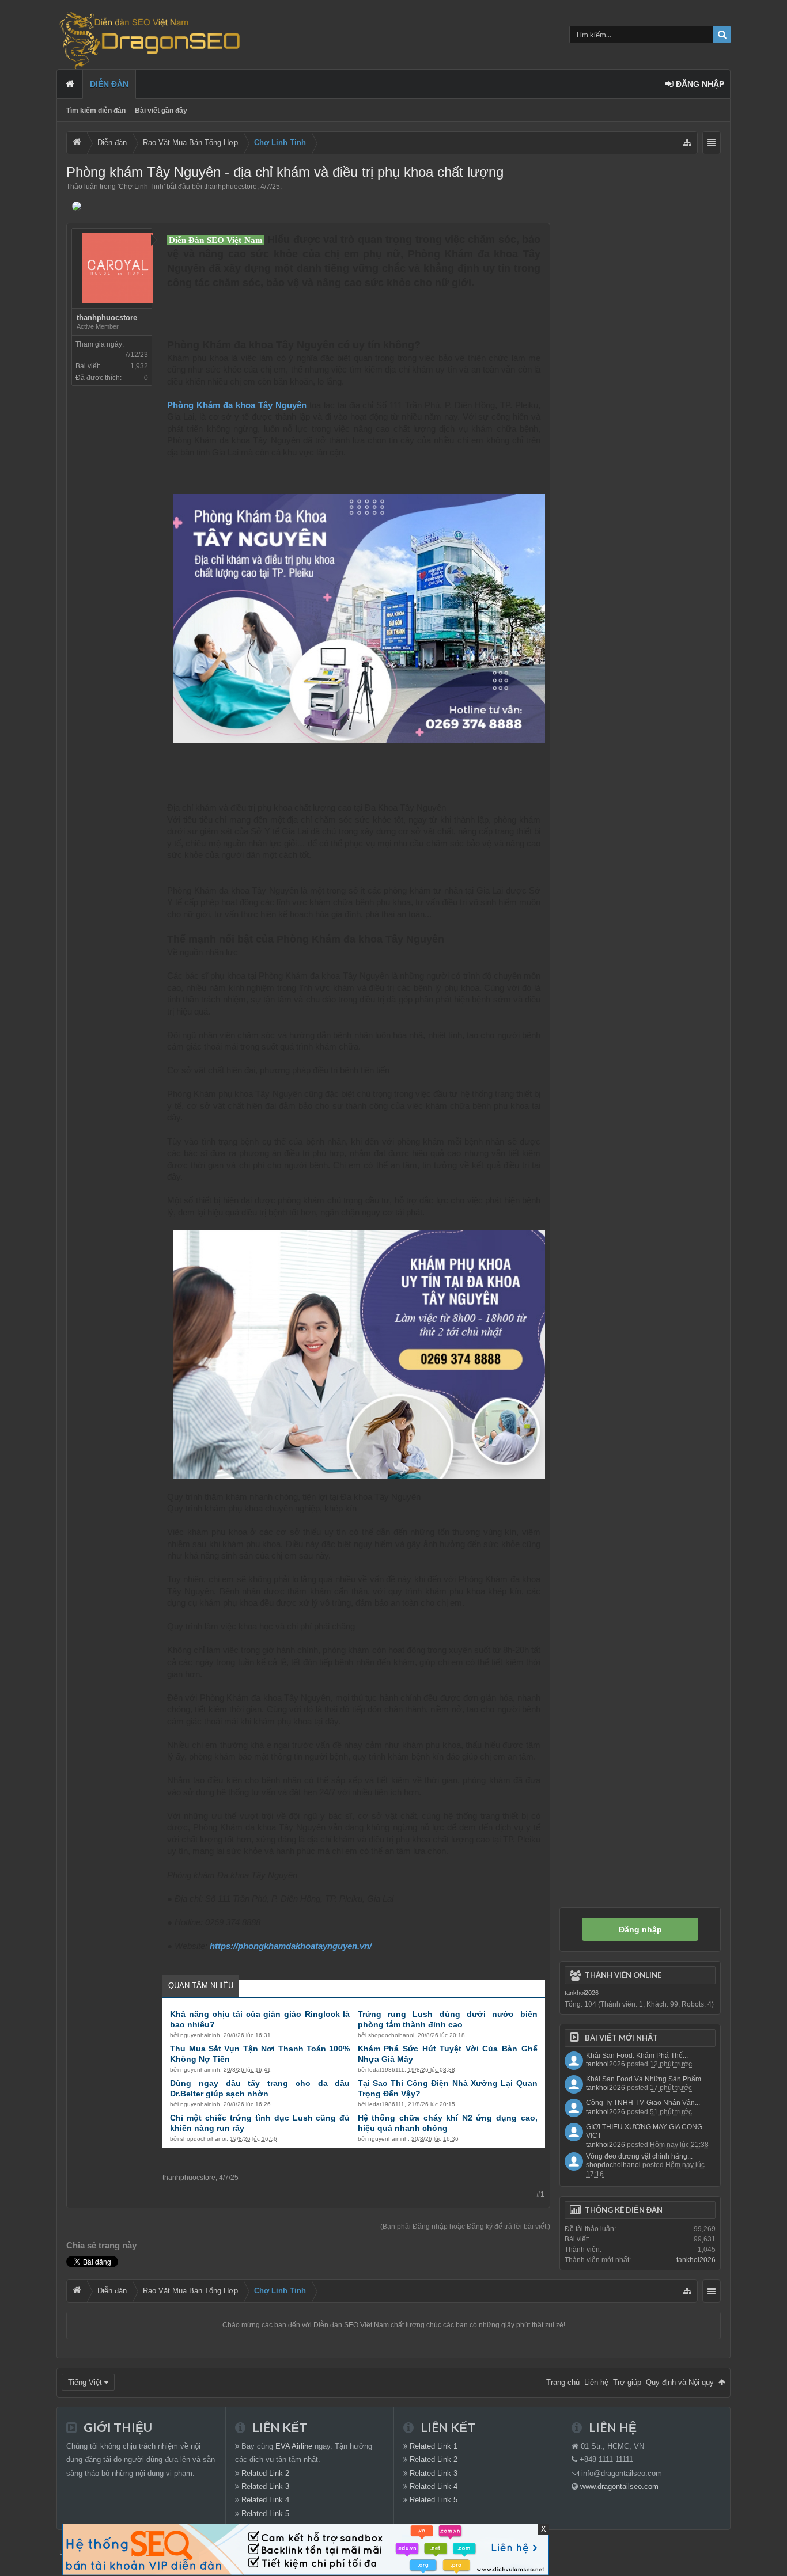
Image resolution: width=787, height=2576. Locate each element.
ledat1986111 (386, 2070)
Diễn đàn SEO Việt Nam (351, 2325)
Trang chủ (70, 84)
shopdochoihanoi (391, 2035)
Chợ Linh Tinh (141, 187)
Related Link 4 (265, 2500)
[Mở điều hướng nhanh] (687, 143)
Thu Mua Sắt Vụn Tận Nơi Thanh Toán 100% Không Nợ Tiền (260, 2054)
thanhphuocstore (230, 187)
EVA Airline (294, 2446)
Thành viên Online (623, 1975)
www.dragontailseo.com (619, 2486)
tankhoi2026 (582, 1993)
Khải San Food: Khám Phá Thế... (637, 2056)
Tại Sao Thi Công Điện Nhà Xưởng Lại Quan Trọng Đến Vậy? (448, 2088)
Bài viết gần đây (161, 111)
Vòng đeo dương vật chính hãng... (639, 2156)
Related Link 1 (434, 2446)
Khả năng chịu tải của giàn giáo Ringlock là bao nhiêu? (260, 2019)
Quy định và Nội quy (680, 2382)
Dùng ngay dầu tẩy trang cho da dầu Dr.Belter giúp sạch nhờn (260, 2088)
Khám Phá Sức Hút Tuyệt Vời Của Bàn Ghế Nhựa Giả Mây (448, 2054)
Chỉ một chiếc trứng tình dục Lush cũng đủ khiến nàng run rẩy (260, 2123)
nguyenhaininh (200, 2035)
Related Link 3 (265, 2486)
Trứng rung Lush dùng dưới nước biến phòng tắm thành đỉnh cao (448, 2019)
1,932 (139, 366)
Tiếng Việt (85, 2382)
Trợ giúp (627, 2382)
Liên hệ (596, 2382)
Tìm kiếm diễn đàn (96, 111)
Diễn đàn (109, 84)
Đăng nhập (640, 1929)
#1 (540, 2194)
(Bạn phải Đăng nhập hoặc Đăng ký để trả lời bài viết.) (465, 2227)
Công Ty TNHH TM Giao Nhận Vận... (643, 2103)
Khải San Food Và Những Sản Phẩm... (646, 2079)
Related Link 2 (265, 2473)
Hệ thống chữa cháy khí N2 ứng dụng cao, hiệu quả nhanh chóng (448, 2123)
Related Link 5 (265, 2514)
